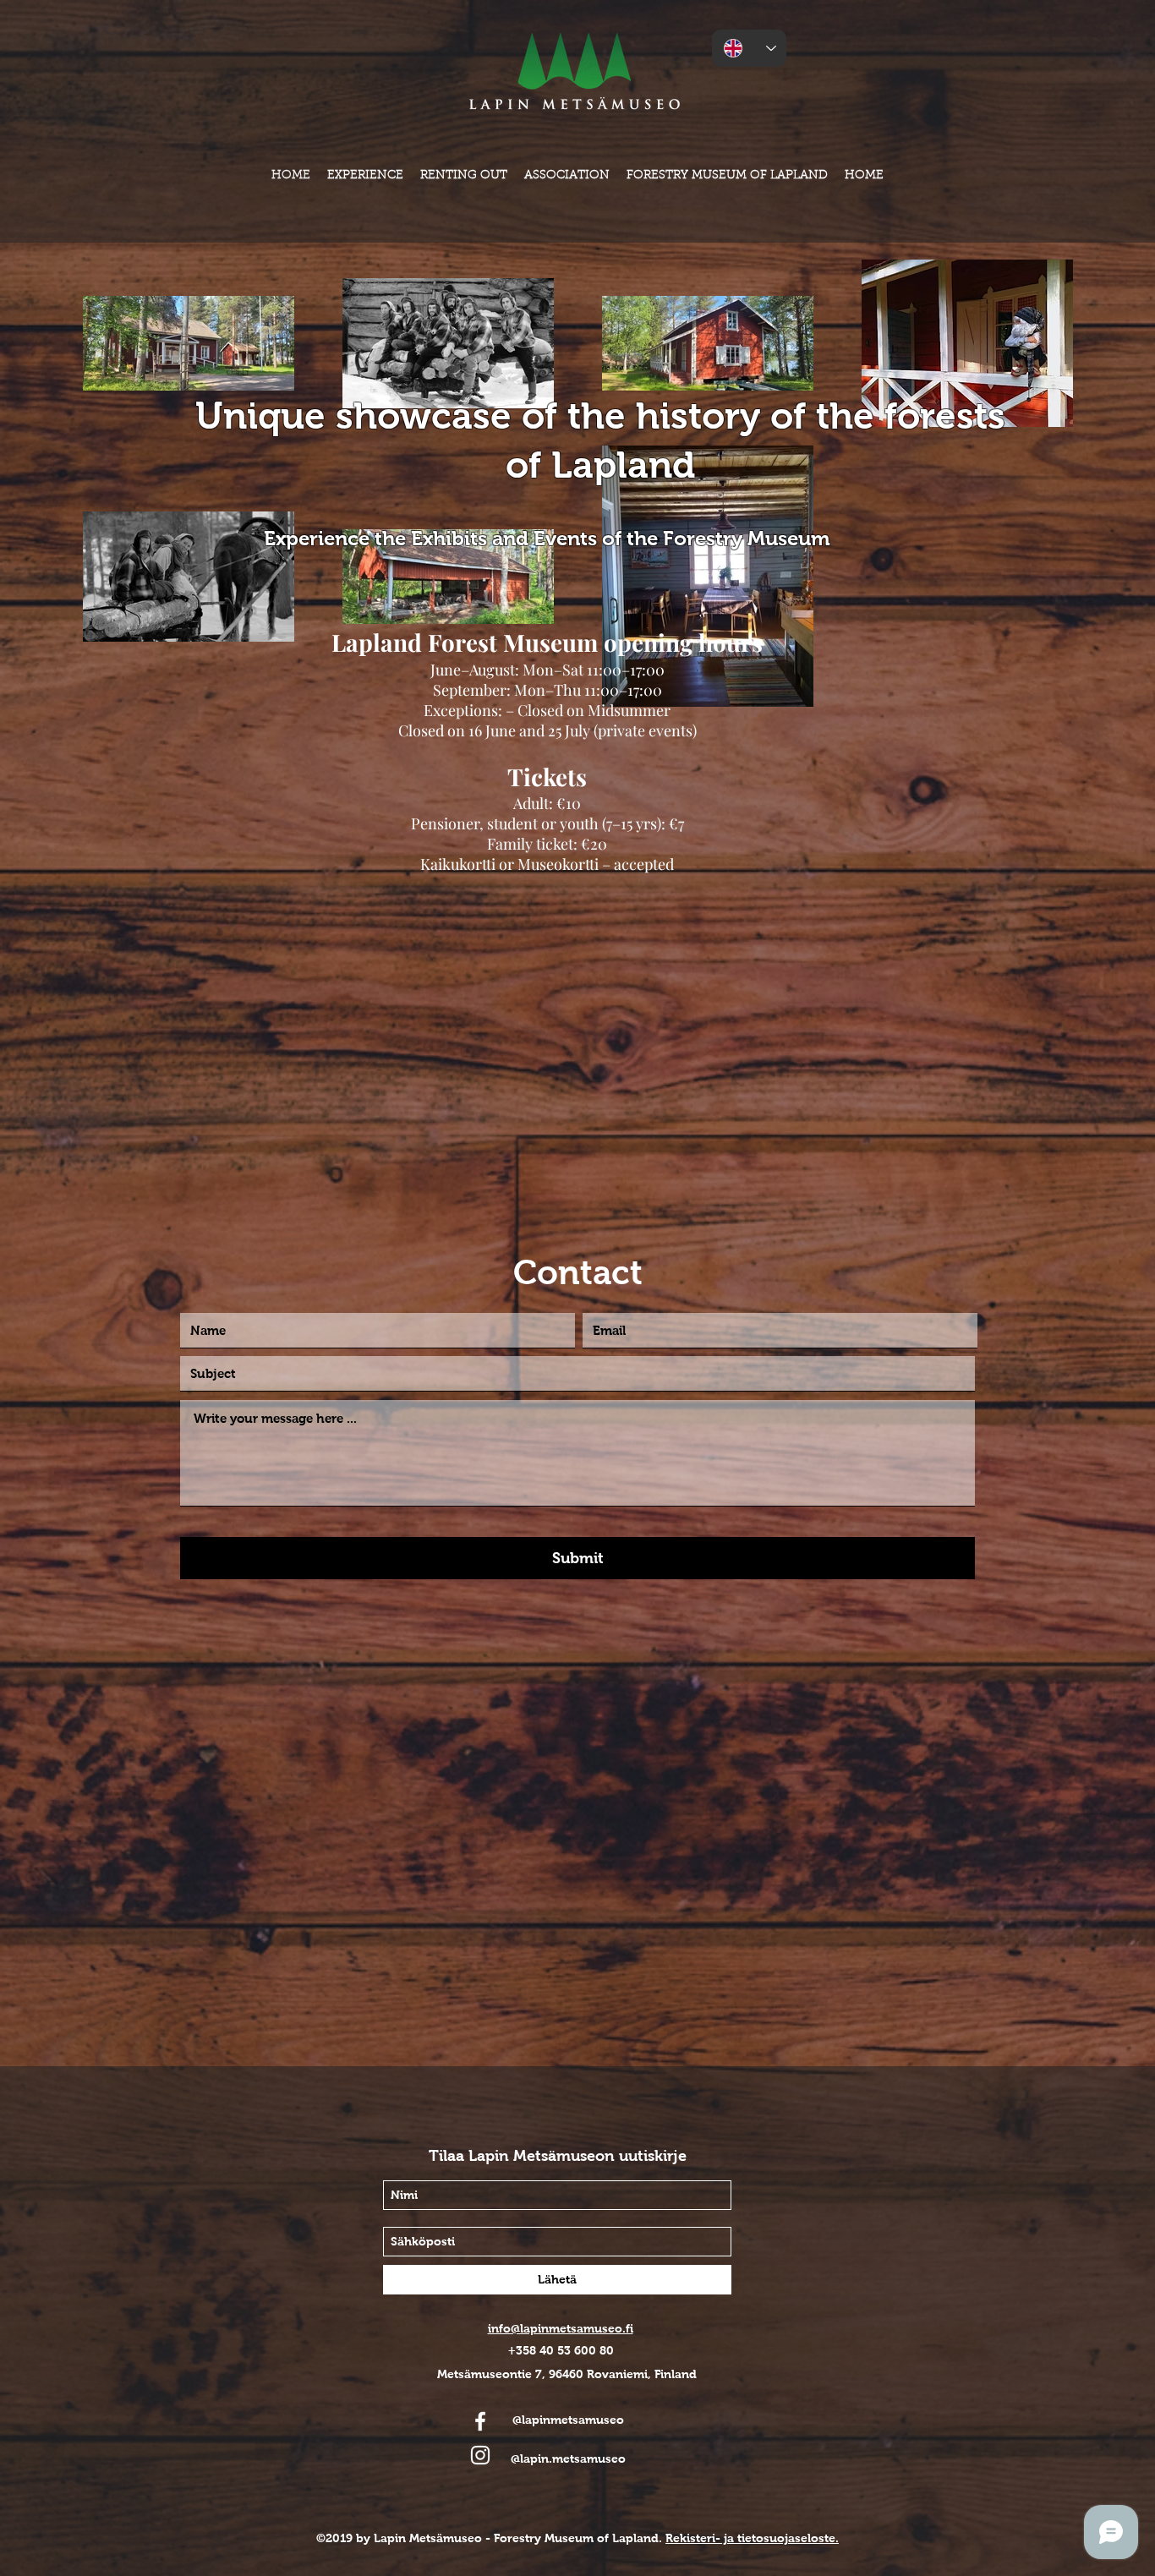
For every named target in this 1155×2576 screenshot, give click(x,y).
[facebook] (480, 2421)
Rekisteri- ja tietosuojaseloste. (752, 2538)
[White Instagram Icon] (480, 2455)
